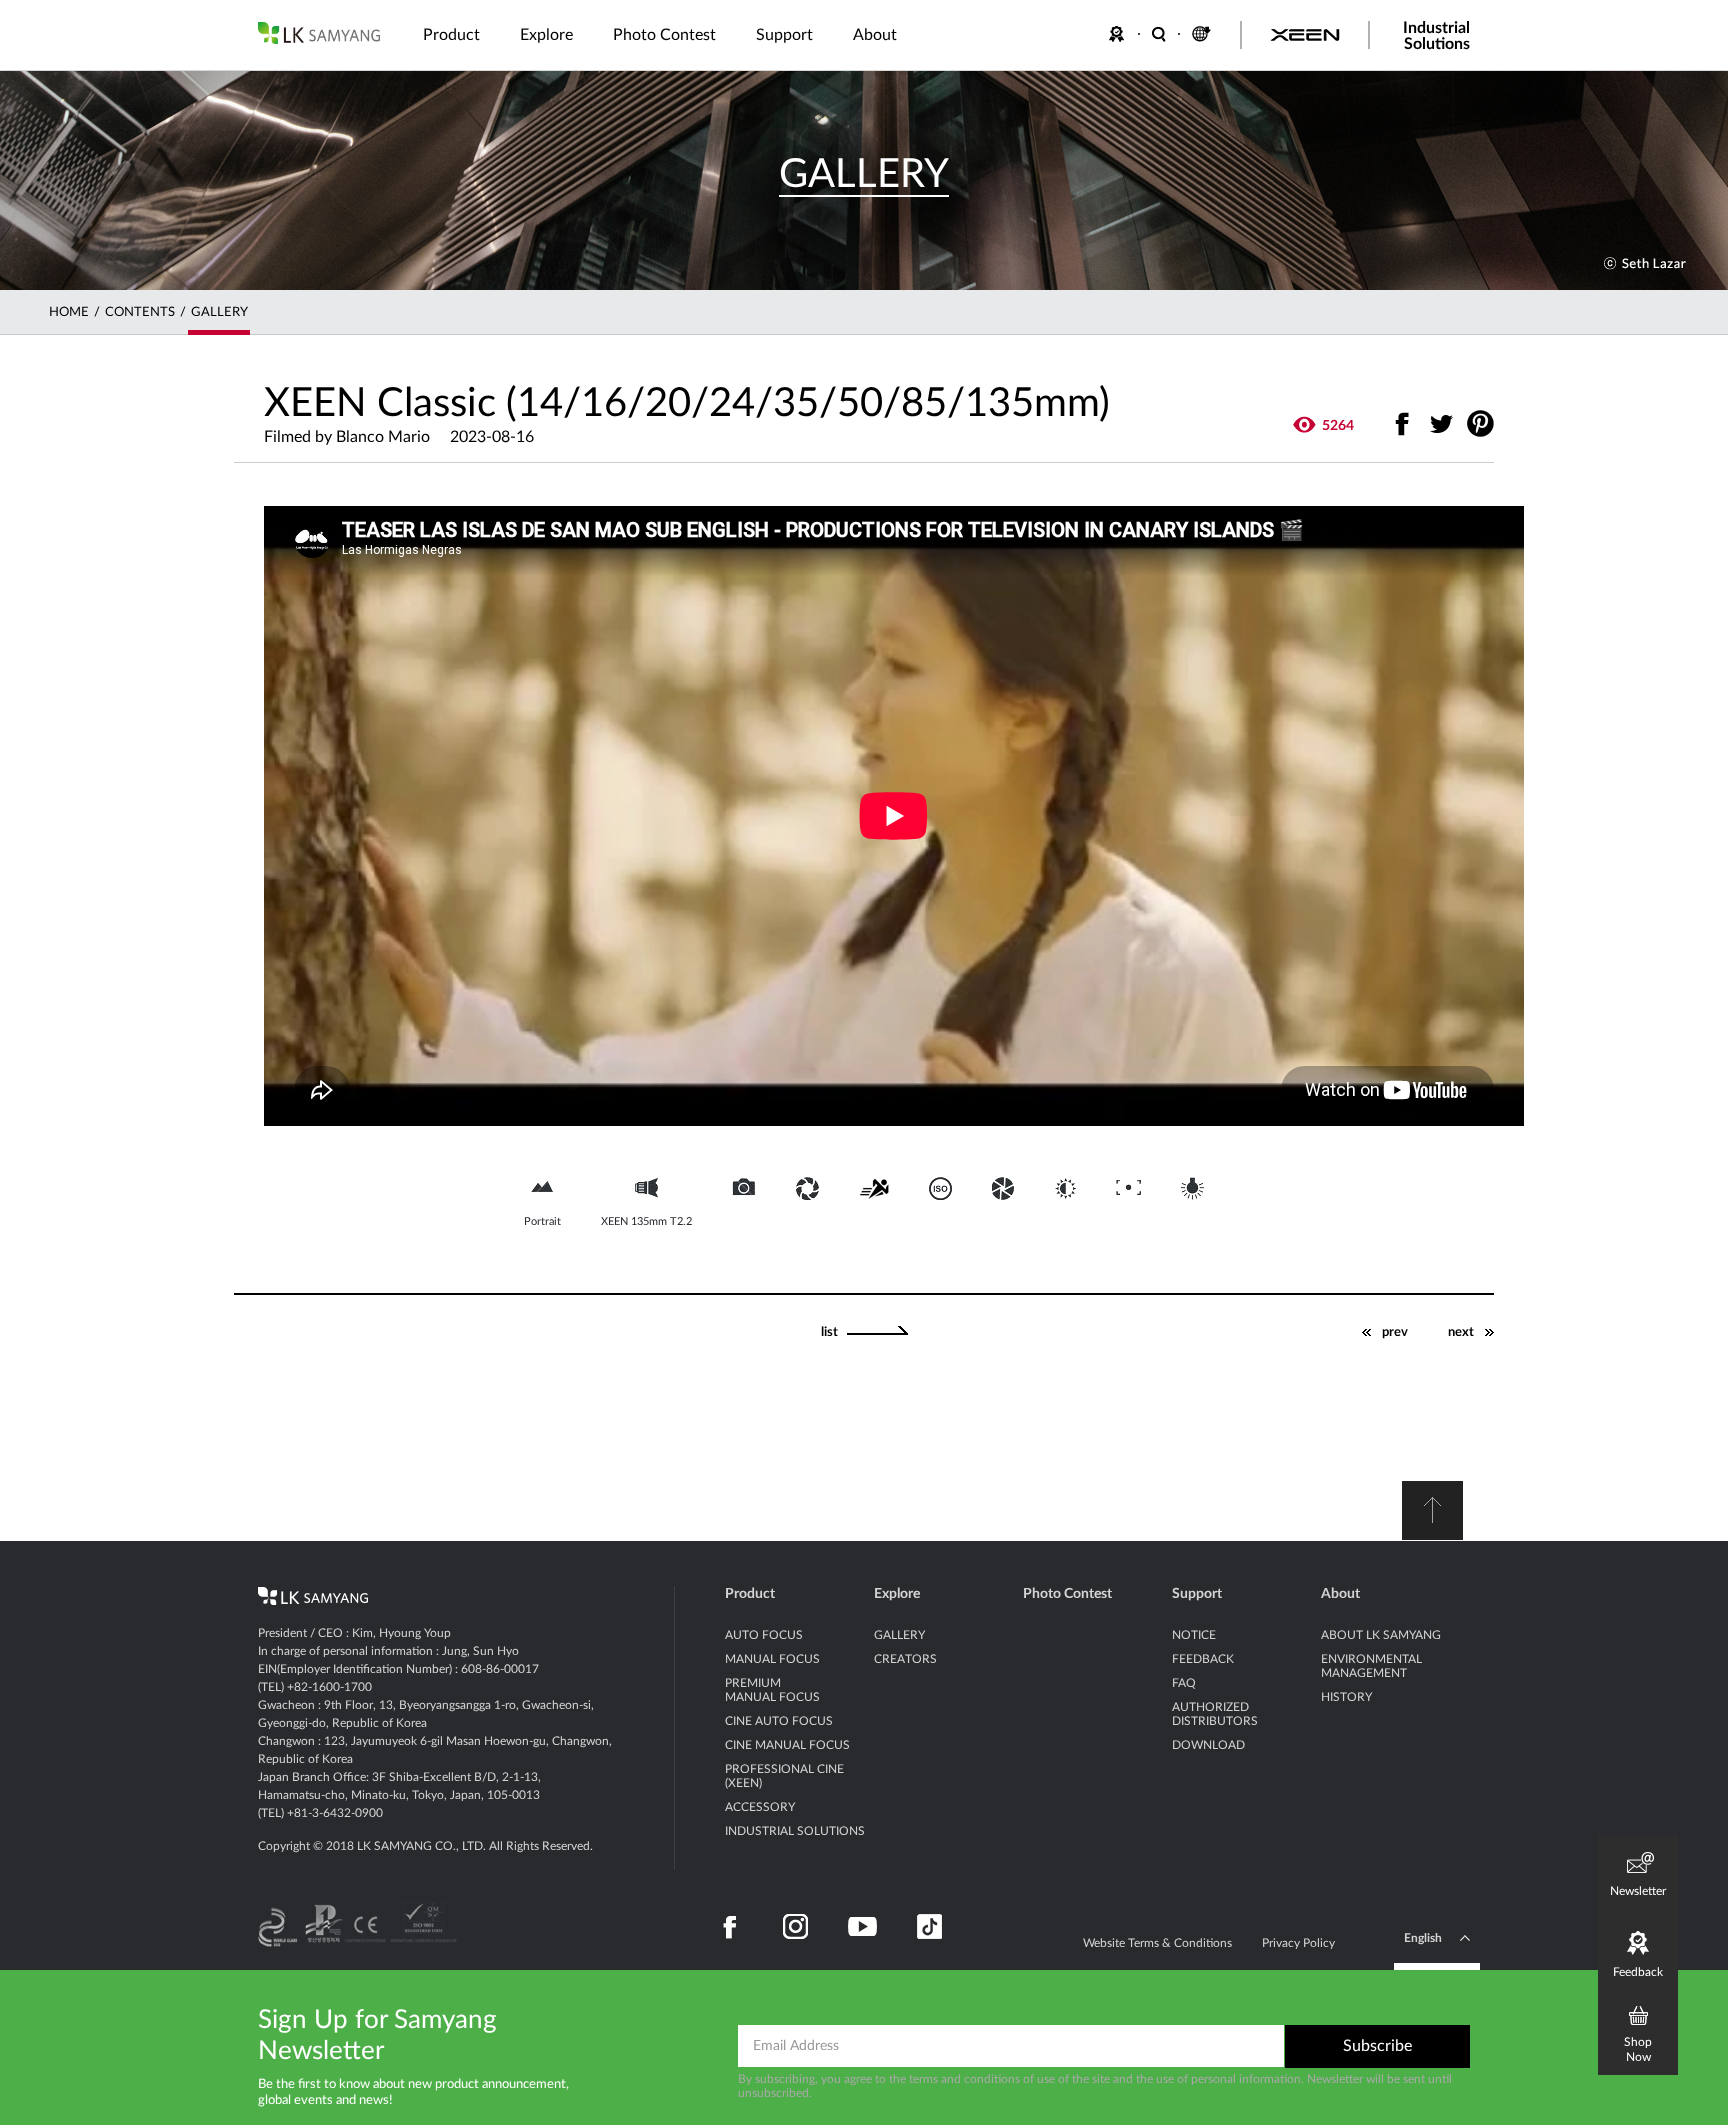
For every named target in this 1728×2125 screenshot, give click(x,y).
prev (1395, 1332)
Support (1197, 1594)
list (829, 1332)
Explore (897, 1594)
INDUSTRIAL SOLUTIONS (795, 1831)
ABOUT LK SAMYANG (1381, 1635)
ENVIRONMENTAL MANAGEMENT (1371, 1666)
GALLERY (219, 312)
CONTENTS (140, 312)
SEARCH (1160, 34)
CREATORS (905, 1659)
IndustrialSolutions (1436, 36)
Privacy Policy (1298, 1943)
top (1432, 1510)
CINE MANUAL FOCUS (787, 1745)
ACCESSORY (760, 1807)
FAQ (1184, 1683)
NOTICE (1194, 1635)
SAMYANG (319, 33)
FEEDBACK (1120, 34)
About (1340, 1594)
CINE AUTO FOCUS (779, 1721)
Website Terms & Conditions (1157, 1943)
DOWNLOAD (1208, 1745)
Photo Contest (1067, 1594)
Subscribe (1377, 2046)
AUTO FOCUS (764, 1635)
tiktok (929, 1927)
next (1461, 1332)
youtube (862, 1927)
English (1423, 1938)
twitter (1441, 423)
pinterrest (1480, 423)
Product (750, 1594)
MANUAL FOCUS (772, 1659)
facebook (1402, 423)
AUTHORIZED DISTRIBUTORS (1215, 1714)
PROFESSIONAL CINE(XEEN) (784, 1776)
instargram (795, 1927)
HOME (69, 312)
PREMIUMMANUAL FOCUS (772, 1690)
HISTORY (1346, 1697)
